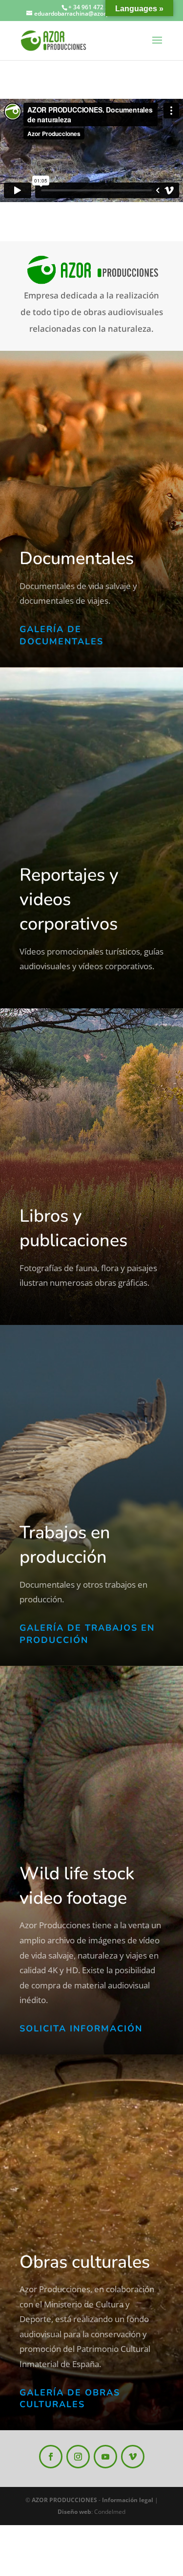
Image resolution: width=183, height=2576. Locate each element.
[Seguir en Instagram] (78, 2457)
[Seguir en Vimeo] (133, 2457)
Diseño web (74, 2512)
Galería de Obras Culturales (70, 2399)
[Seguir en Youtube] (105, 2457)
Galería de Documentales (61, 635)
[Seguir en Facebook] (51, 2457)
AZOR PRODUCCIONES (64, 2500)
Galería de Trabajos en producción (87, 1634)
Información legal (128, 2500)
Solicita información (81, 2029)
